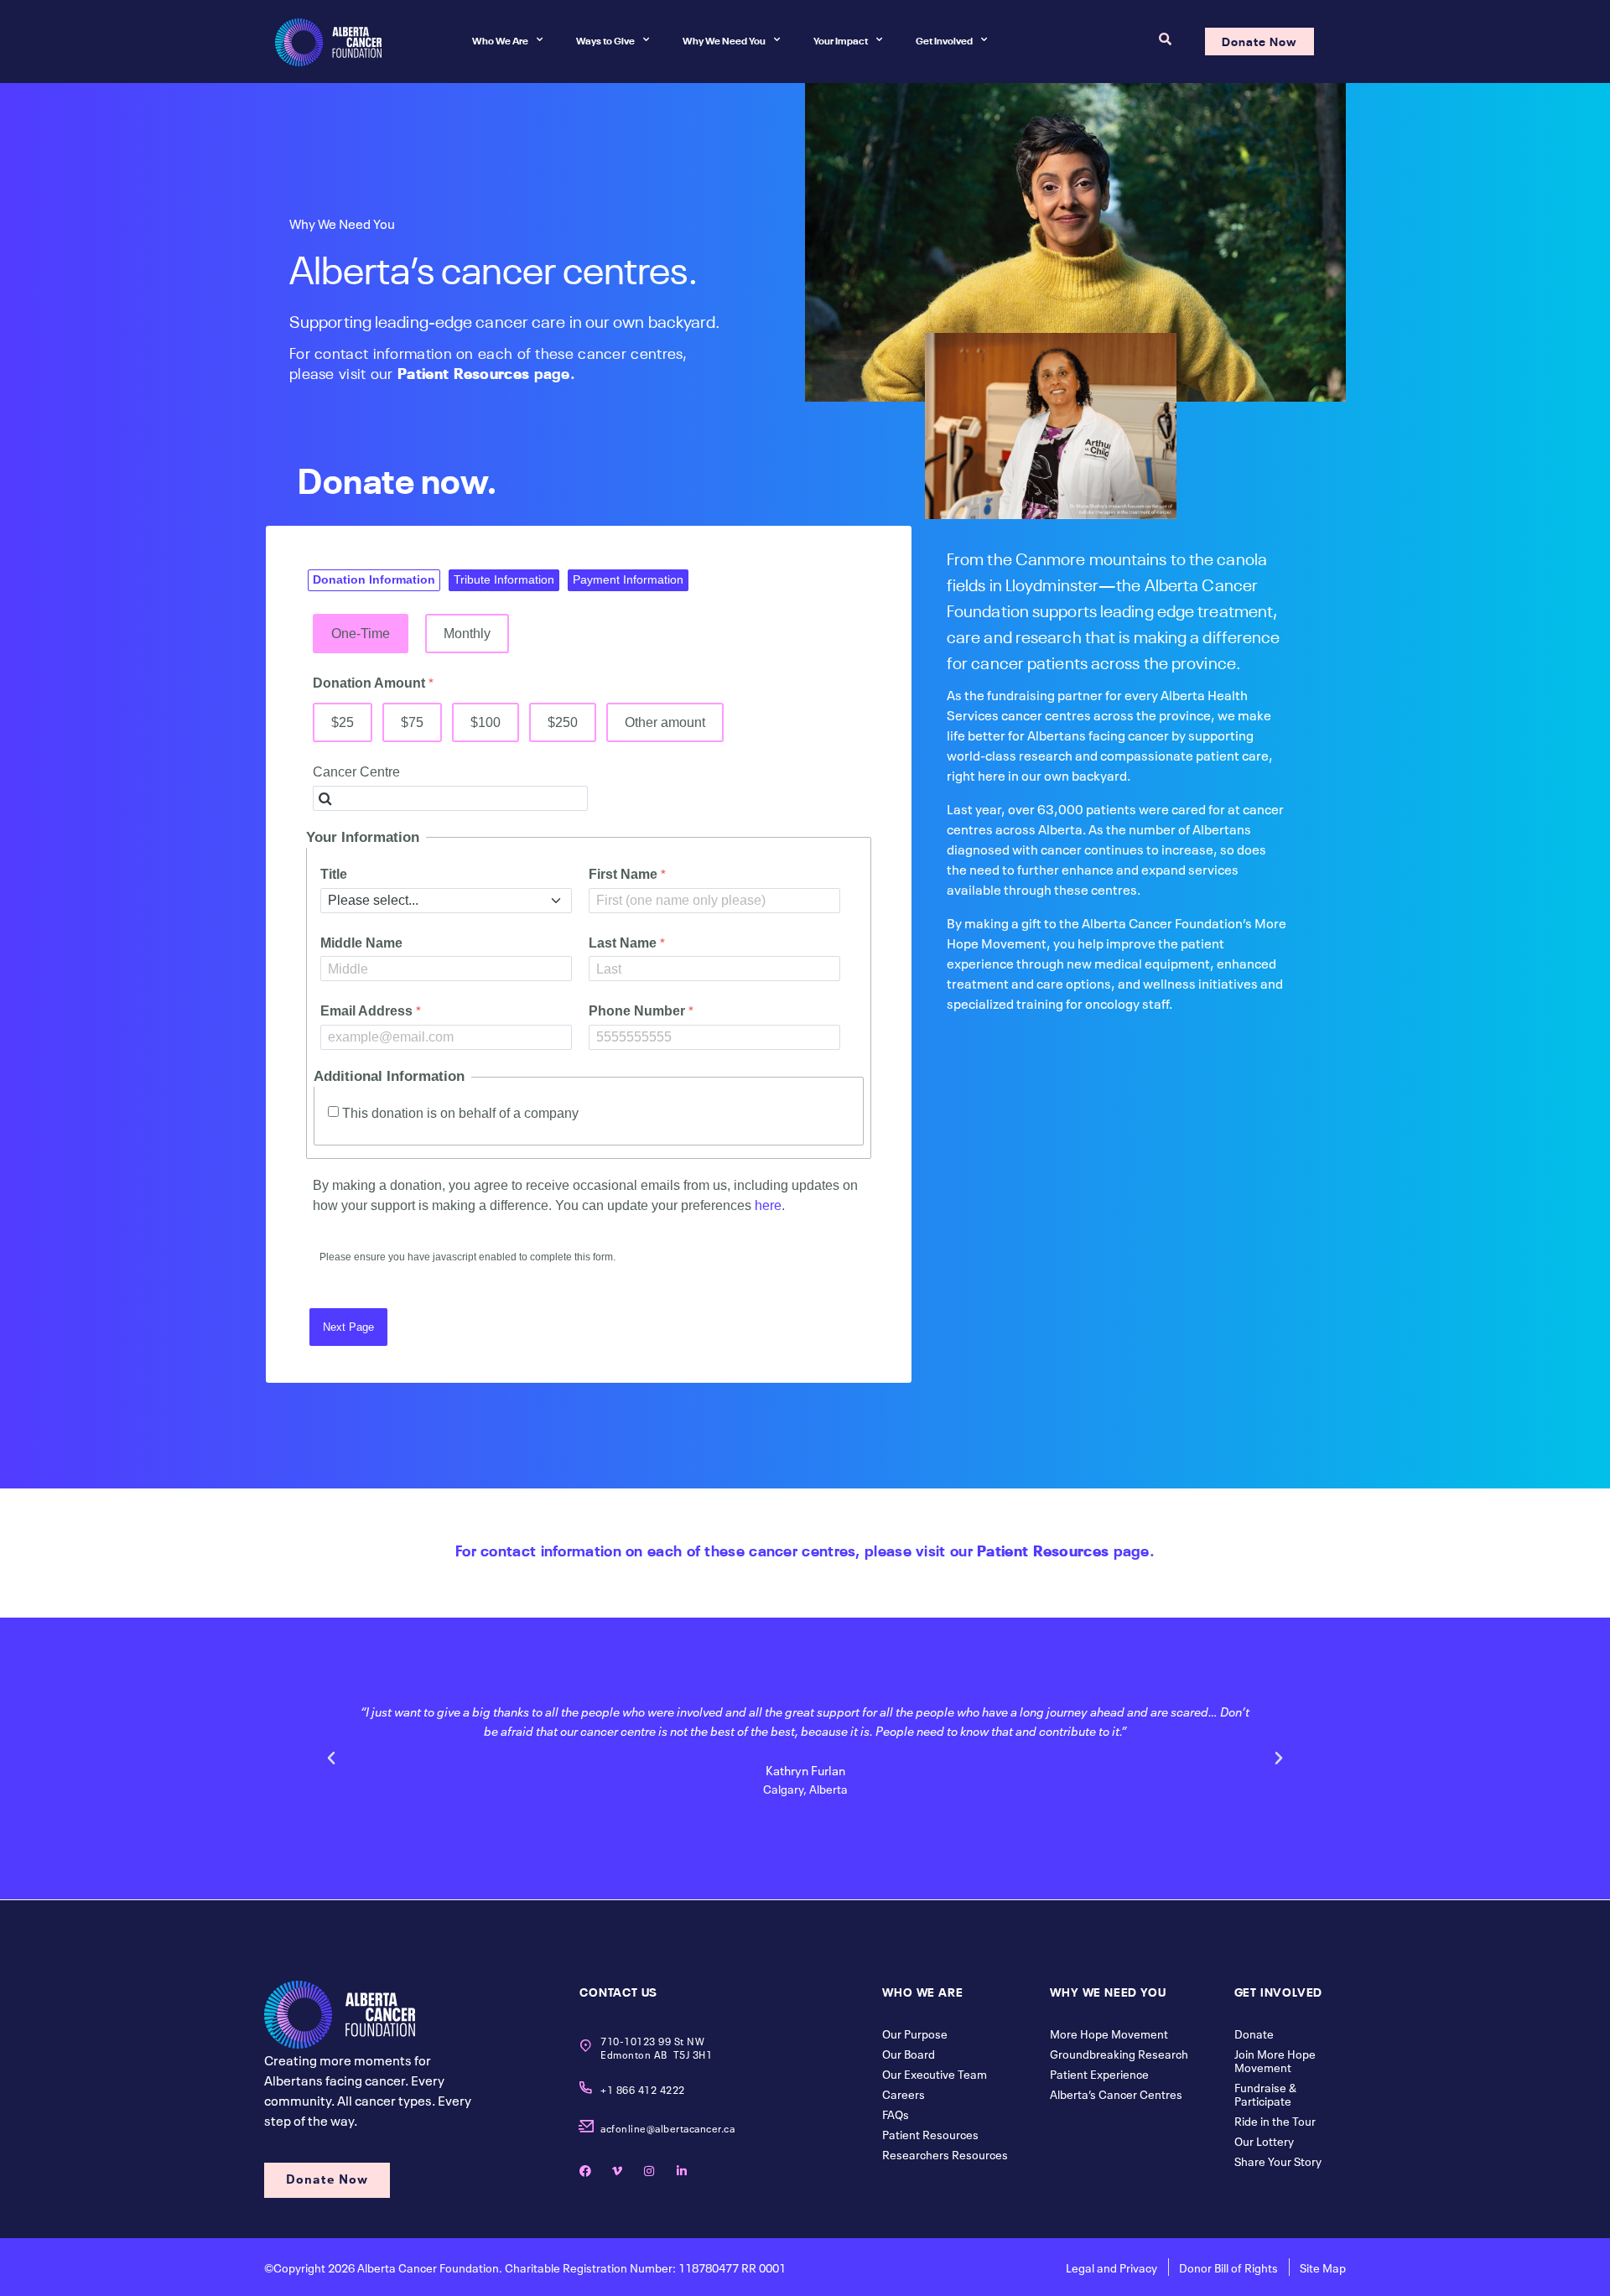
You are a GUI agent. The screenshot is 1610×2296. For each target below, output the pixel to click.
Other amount (665, 722)
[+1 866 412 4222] (586, 2088)
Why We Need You (724, 39)
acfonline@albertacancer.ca (667, 2127)
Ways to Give (605, 39)
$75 (412, 722)
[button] (331, 1758)
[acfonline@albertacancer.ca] (586, 2126)
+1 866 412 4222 (643, 2089)
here (768, 1205)
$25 (343, 722)
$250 (563, 722)
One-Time (361, 633)
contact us (618, 1991)
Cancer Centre (356, 771)
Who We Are (500, 39)
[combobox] (450, 798)
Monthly (467, 633)
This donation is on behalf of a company (460, 1113)
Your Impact (841, 39)
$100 (486, 722)
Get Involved (944, 39)
